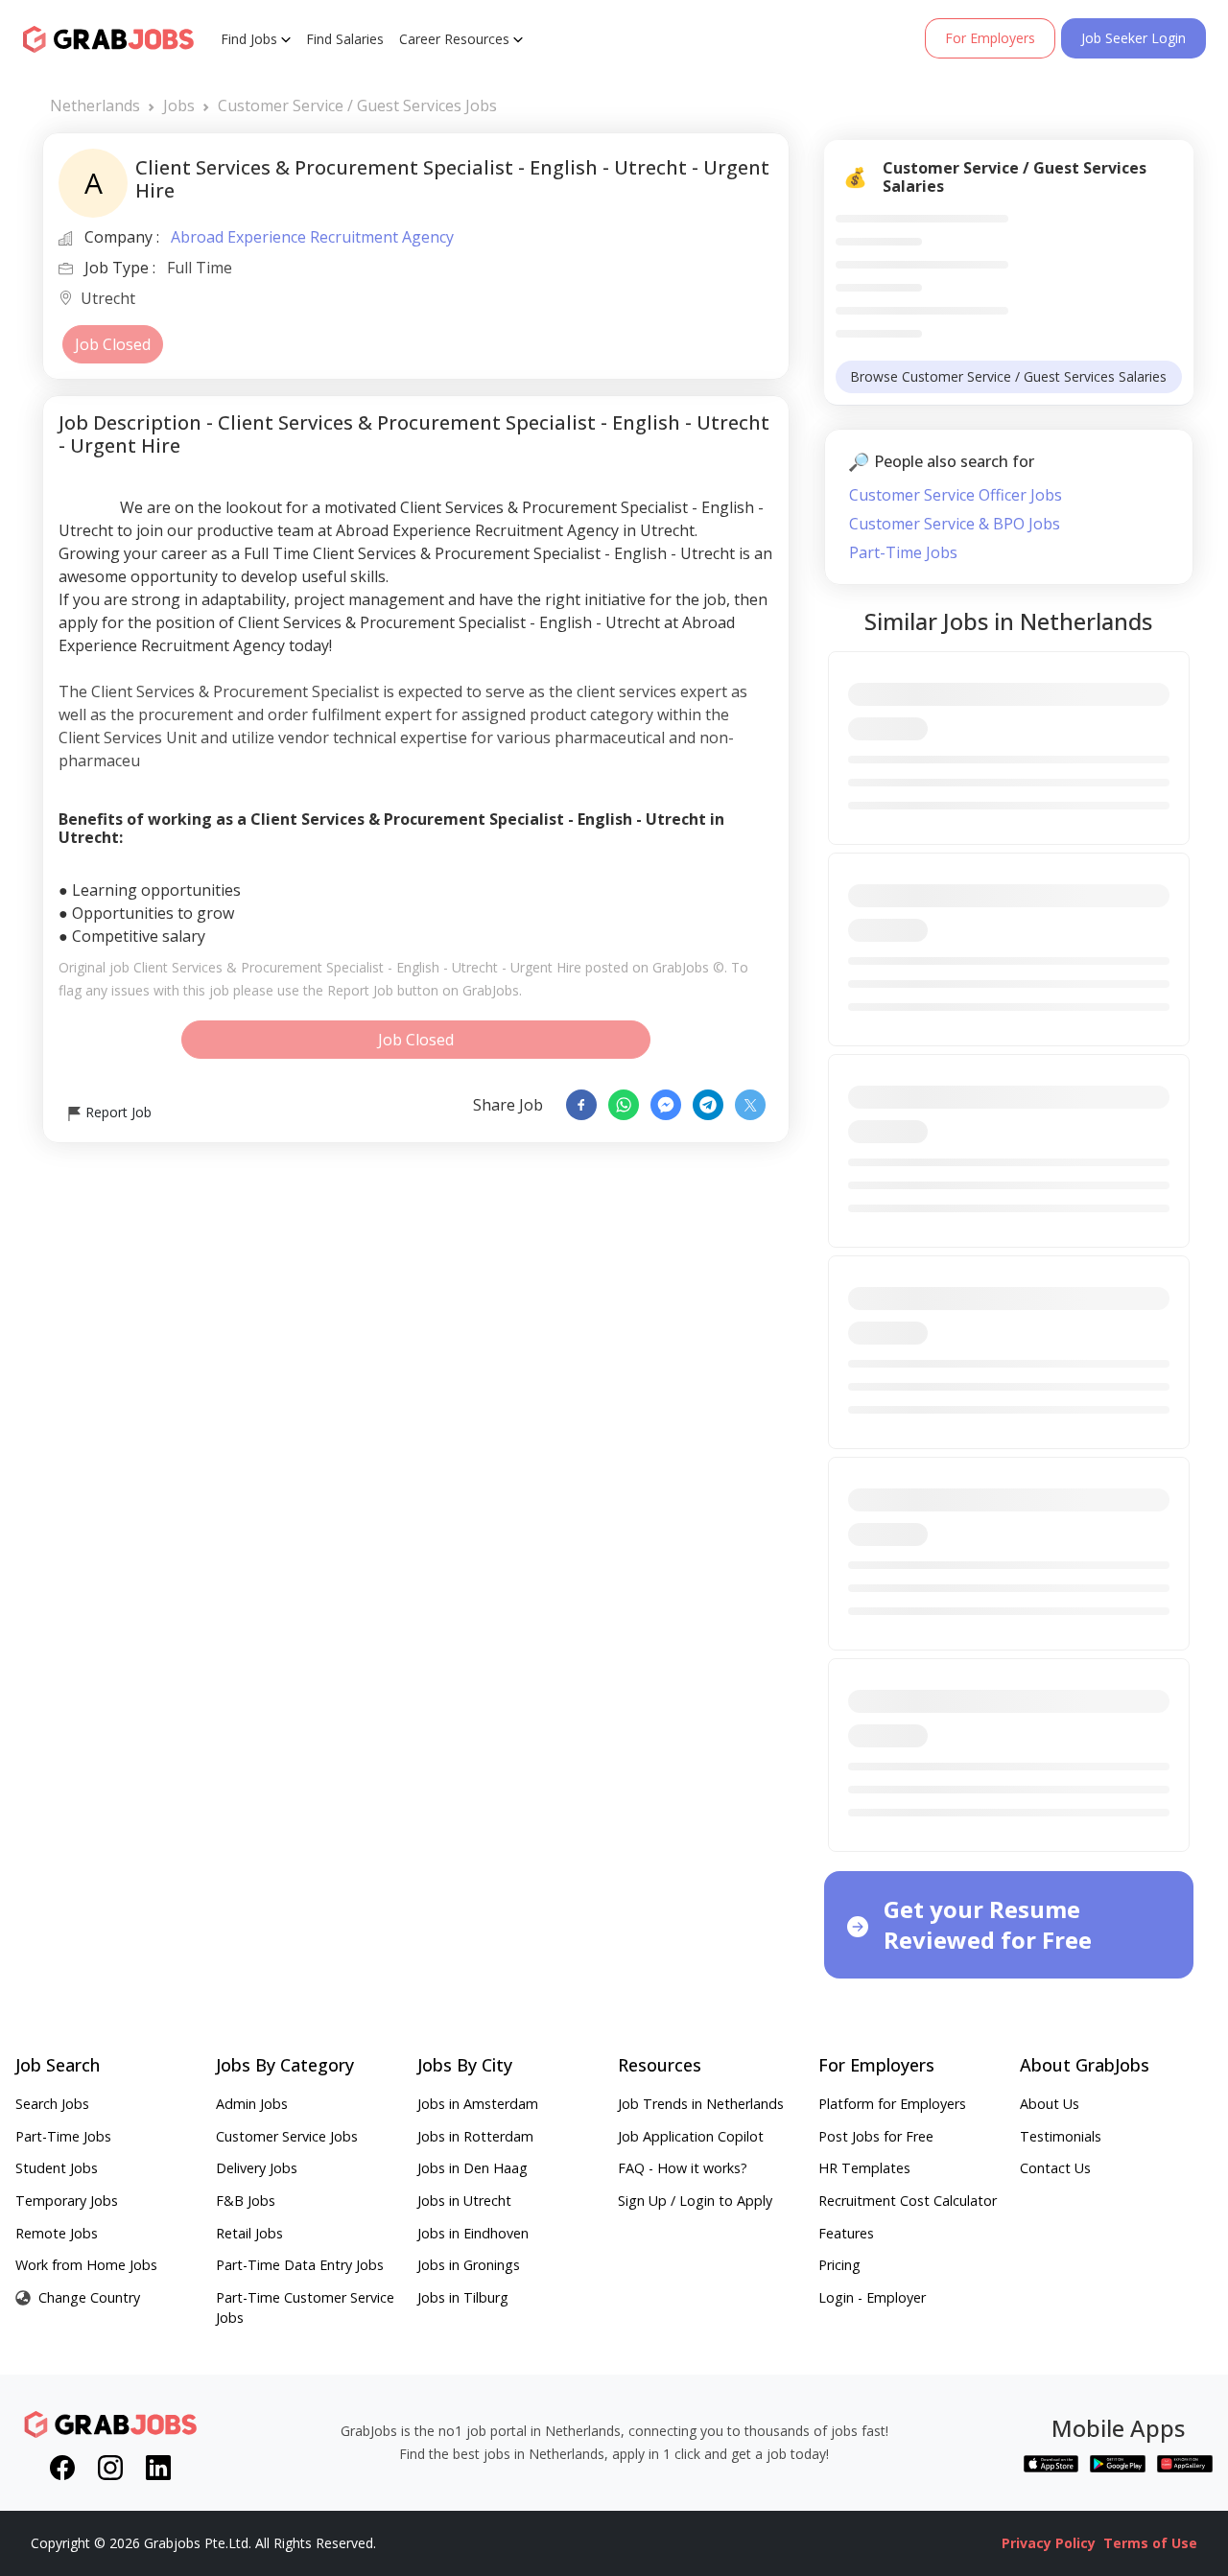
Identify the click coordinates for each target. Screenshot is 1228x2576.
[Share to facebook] (581, 1105)
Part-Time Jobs (903, 552)
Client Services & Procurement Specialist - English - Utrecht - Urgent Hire (357, 967)
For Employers (990, 38)
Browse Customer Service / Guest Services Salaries (1008, 376)
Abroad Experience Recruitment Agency (312, 237)
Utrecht (108, 300)
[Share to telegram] (708, 1105)
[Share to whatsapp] (624, 1105)
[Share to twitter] (750, 1105)
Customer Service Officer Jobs (956, 495)
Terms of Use (1150, 2543)
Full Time (200, 268)
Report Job (117, 1112)
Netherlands (95, 105)
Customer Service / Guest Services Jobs (357, 105)
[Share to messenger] (666, 1105)
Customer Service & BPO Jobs (955, 524)
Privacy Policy (1049, 2543)
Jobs (179, 105)
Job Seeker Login (1134, 38)
